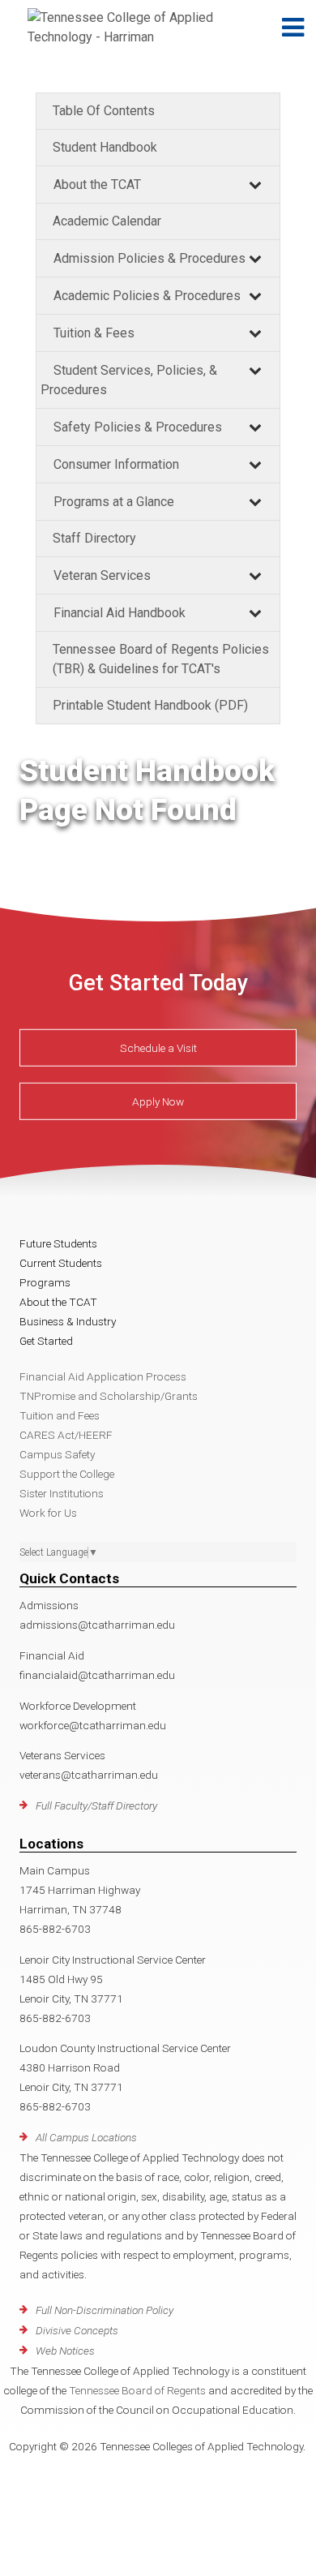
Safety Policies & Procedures (138, 427)
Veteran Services (102, 575)
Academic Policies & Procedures (147, 296)
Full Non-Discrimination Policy (105, 2310)
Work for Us (48, 1513)
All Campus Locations (86, 2137)
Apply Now (158, 1101)
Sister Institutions (62, 1493)
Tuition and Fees (60, 1415)
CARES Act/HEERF (66, 1435)
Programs (45, 1282)
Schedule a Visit (158, 1048)
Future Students (58, 1243)
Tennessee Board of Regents (137, 2390)
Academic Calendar (107, 221)
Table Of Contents (104, 111)
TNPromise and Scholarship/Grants (109, 1396)
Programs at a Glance (114, 502)
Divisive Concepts (77, 2330)
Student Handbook (105, 147)
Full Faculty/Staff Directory (96, 1805)
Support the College (67, 1474)
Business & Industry (68, 1321)
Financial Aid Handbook (120, 613)
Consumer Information (116, 464)
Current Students (61, 1263)
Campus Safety (57, 1454)
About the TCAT (97, 185)
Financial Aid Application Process (103, 1376)
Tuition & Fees (94, 333)
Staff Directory (94, 538)
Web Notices (65, 2351)
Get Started (46, 1341)
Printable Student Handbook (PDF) (150, 705)
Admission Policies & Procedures (149, 258)
